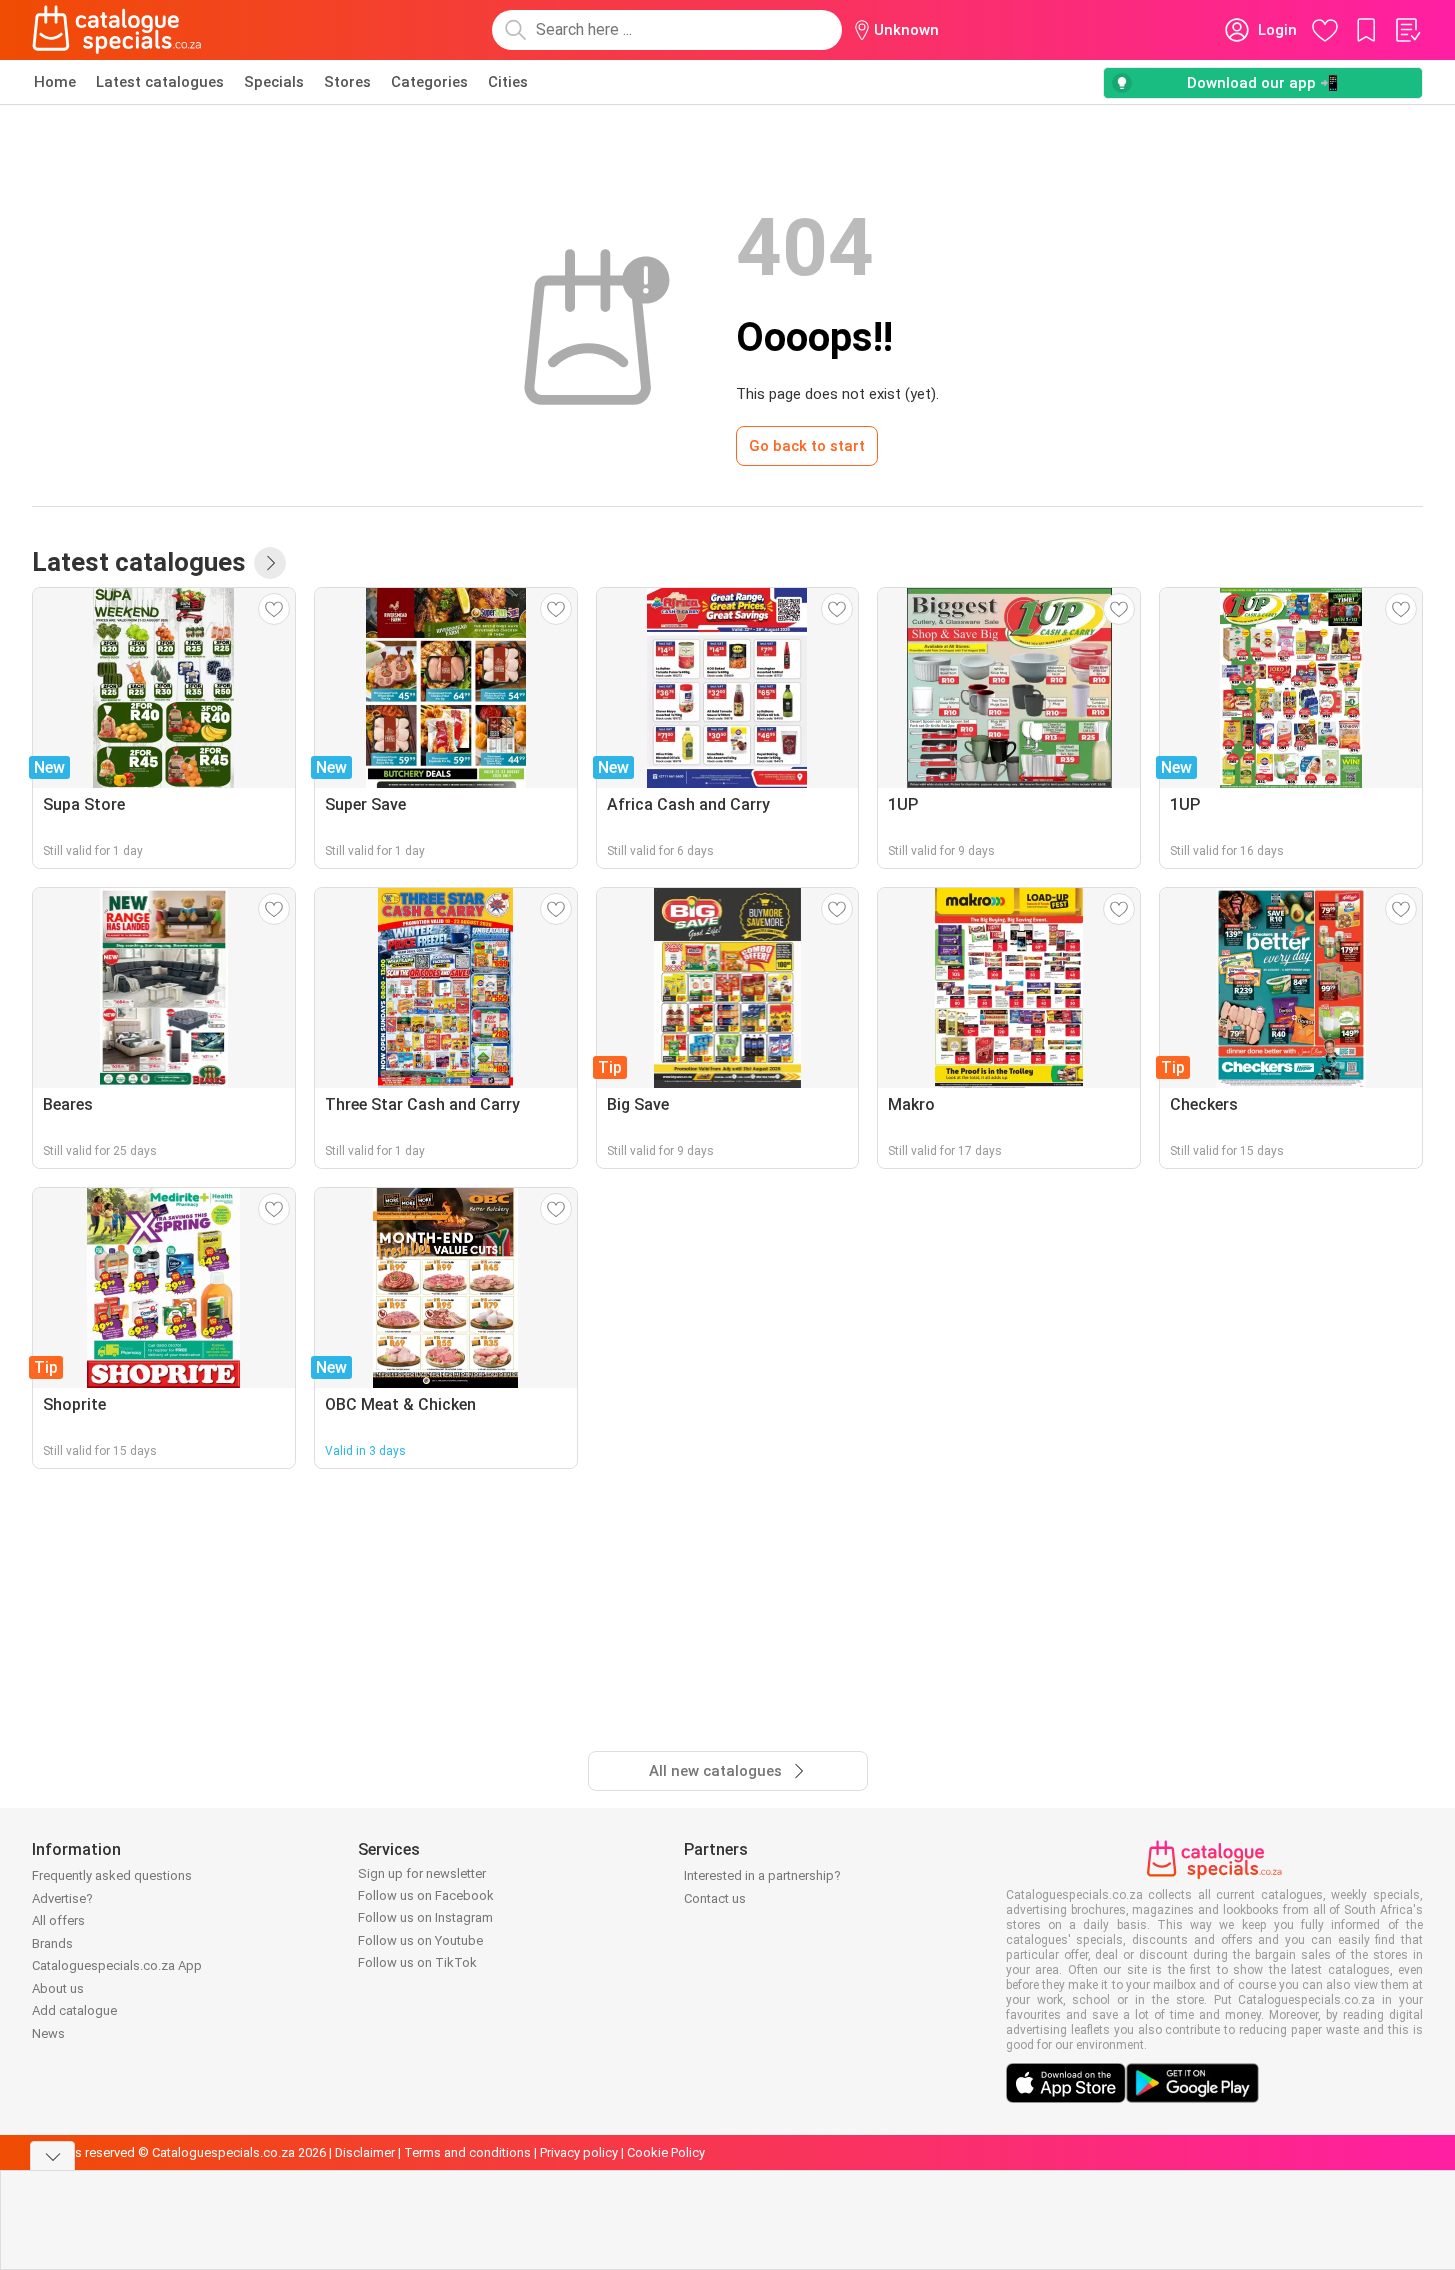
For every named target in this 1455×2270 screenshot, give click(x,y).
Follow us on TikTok (417, 1962)
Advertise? (62, 1898)
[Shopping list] (1407, 30)
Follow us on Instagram (425, 1917)
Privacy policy (579, 2152)
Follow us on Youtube (420, 1940)
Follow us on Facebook (426, 1895)
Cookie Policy (666, 2152)
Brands (52, 1943)
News (48, 2033)
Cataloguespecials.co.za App (117, 1965)
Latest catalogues (160, 82)
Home (55, 82)
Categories (429, 82)
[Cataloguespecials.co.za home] (117, 30)
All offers (58, 1920)
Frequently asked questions (112, 1875)
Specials (274, 82)
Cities (508, 82)
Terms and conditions (467, 2152)
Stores (347, 82)
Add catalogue (74, 2010)
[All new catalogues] (270, 563)
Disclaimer (365, 2152)
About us (58, 1988)
